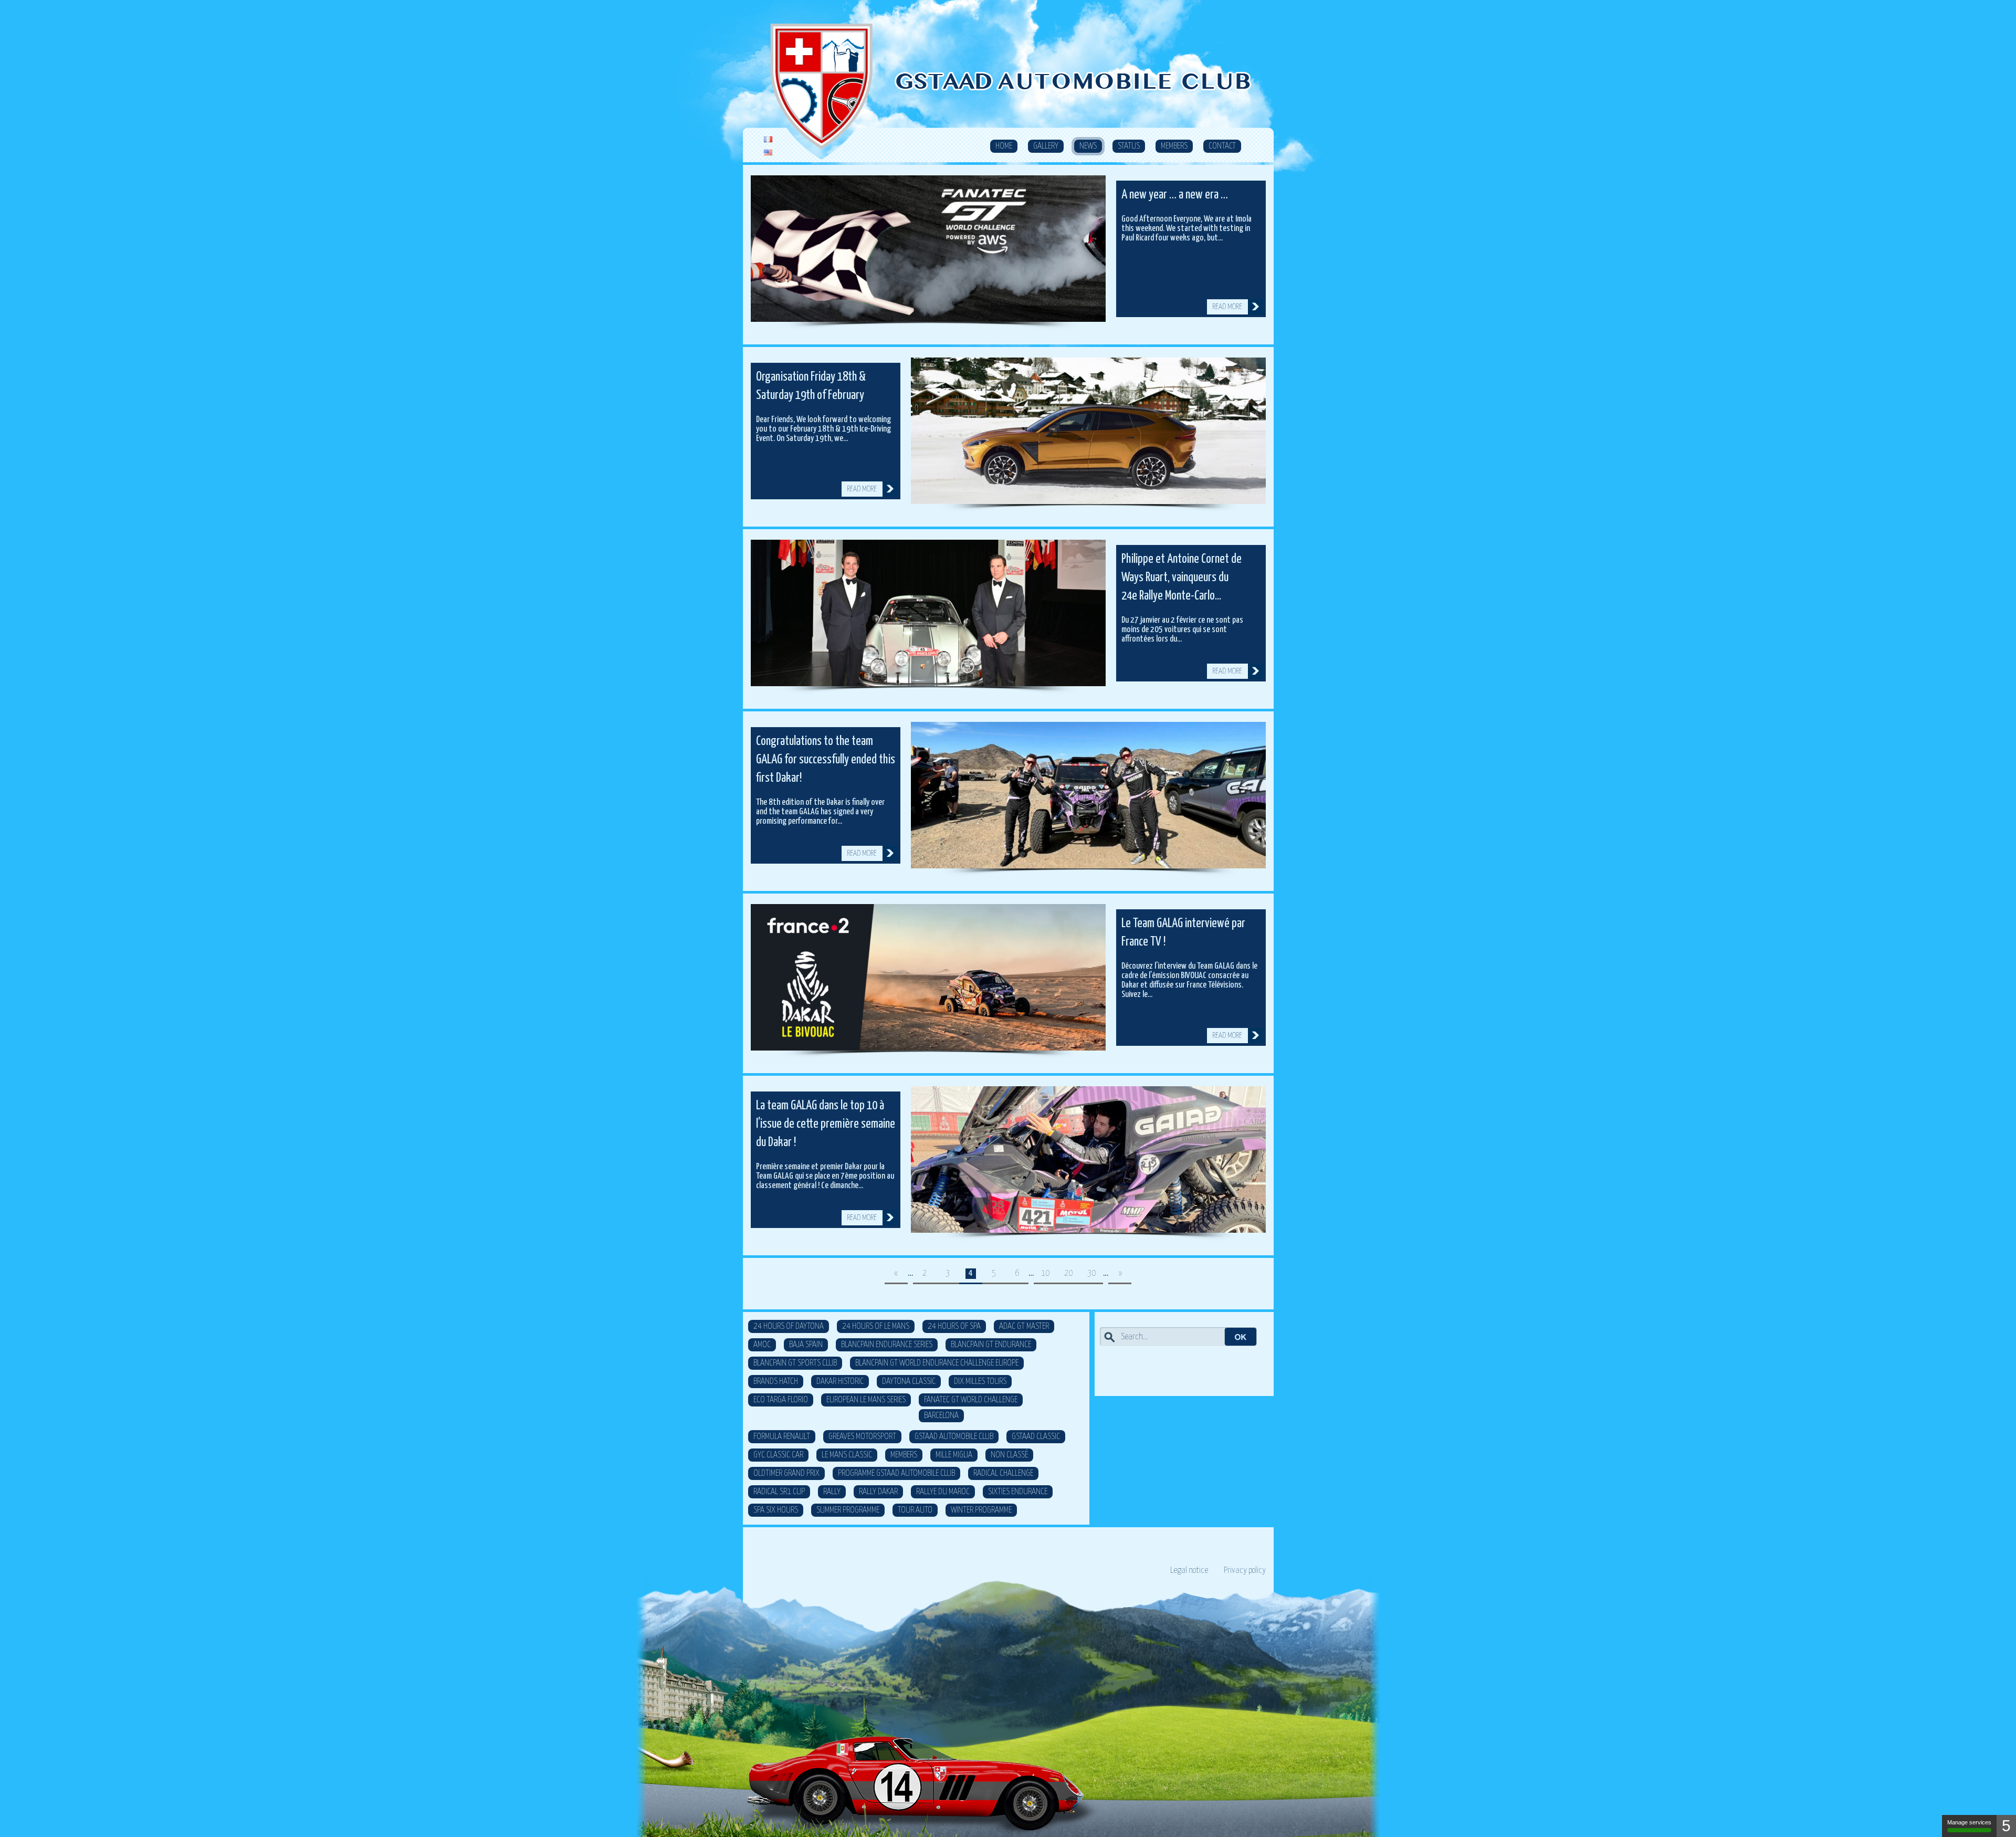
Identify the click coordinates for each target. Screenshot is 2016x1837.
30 (1091, 1273)
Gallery (1046, 146)
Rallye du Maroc (943, 1492)
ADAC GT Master (1024, 1326)
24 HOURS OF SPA (954, 1326)
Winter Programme (981, 1510)
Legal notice (1189, 1571)
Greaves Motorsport (862, 1437)
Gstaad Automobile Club (954, 1437)
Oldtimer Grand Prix (786, 1473)
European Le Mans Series (866, 1400)
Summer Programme (848, 1510)
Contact (1222, 146)
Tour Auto (915, 1510)
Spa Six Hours (776, 1510)
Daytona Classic (909, 1382)
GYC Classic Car (778, 1455)
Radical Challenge (1003, 1473)
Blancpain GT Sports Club (795, 1363)
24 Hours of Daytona (789, 1326)
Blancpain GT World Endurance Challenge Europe (937, 1363)
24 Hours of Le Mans (876, 1326)
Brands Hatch (776, 1382)
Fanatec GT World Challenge (971, 1400)
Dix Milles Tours (980, 1382)
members (904, 1455)
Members (1174, 146)
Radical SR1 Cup (779, 1492)
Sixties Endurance (1018, 1492)
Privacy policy (1245, 1571)
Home (1004, 146)
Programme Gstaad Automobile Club (896, 1473)
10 (1045, 1273)
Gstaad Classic (1036, 1437)
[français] (768, 140)
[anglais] (768, 153)
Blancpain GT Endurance (991, 1345)
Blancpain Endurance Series (887, 1345)
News (1088, 146)
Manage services (1969, 1822)
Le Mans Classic (847, 1455)
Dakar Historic (840, 1382)
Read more (1227, 307)
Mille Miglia (954, 1455)
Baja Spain (806, 1345)
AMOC (762, 1345)
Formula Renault (782, 1437)
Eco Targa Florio (781, 1400)
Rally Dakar (878, 1492)
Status (1129, 146)
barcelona (941, 1416)
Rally (832, 1492)
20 (1068, 1273)
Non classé (1009, 1455)
